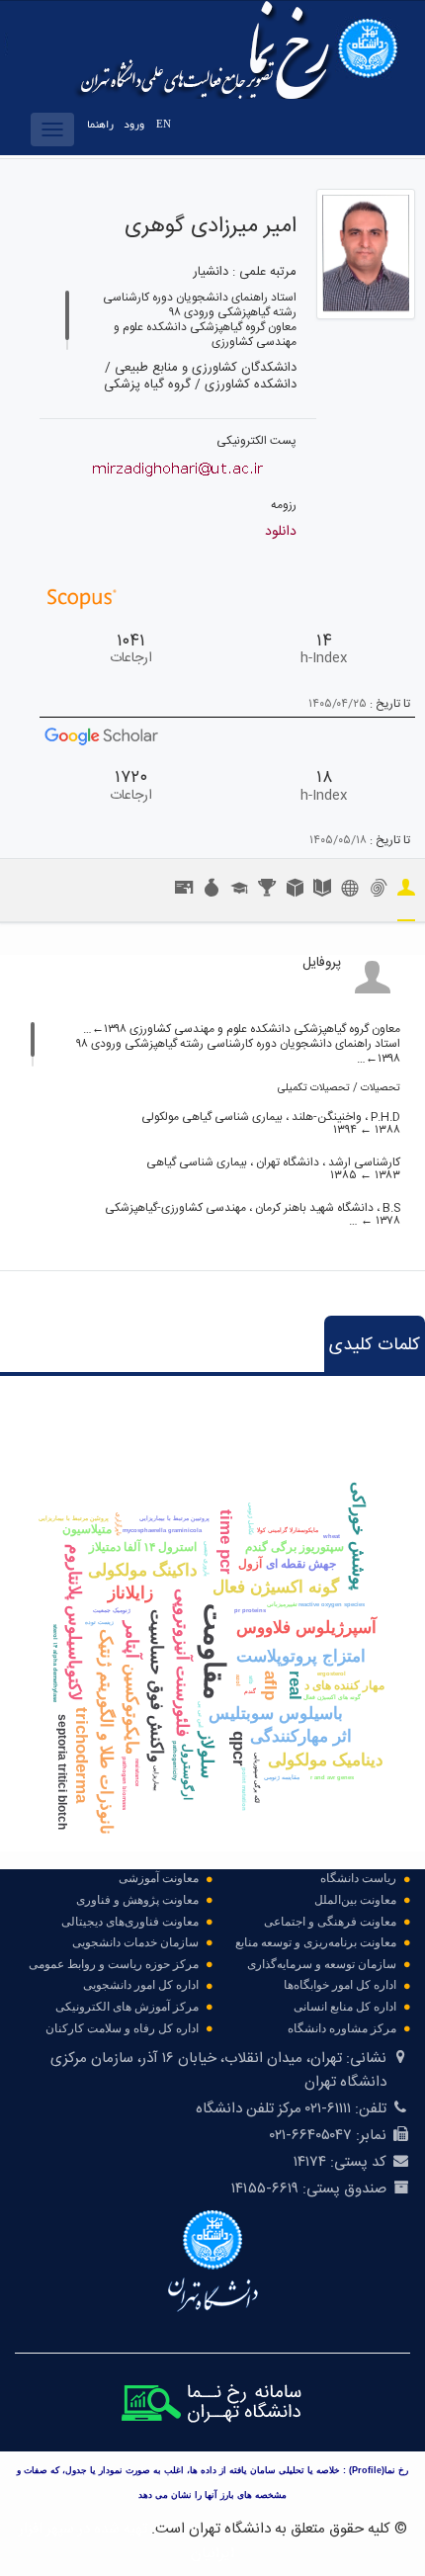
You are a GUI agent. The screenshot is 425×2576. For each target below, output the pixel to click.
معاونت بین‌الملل (355, 1900)
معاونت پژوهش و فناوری (137, 1900)
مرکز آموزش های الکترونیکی (127, 2007)
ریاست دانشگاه (358, 1878)
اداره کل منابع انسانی (345, 2007)
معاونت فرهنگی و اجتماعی (330, 1922)
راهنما (100, 124)
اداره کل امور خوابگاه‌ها (340, 1985)
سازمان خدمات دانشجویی (135, 1942)
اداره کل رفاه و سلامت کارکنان (122, 2028)
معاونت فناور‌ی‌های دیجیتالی (130, 1922)
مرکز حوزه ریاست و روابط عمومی (114, 1964)
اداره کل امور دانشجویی (141, 1985)
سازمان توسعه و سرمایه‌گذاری (322, 1964)
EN (164, 124)
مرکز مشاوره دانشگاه (342, 2028)
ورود (134, 124)
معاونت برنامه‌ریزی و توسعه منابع (316, 1942)
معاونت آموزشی (159, 1878)
